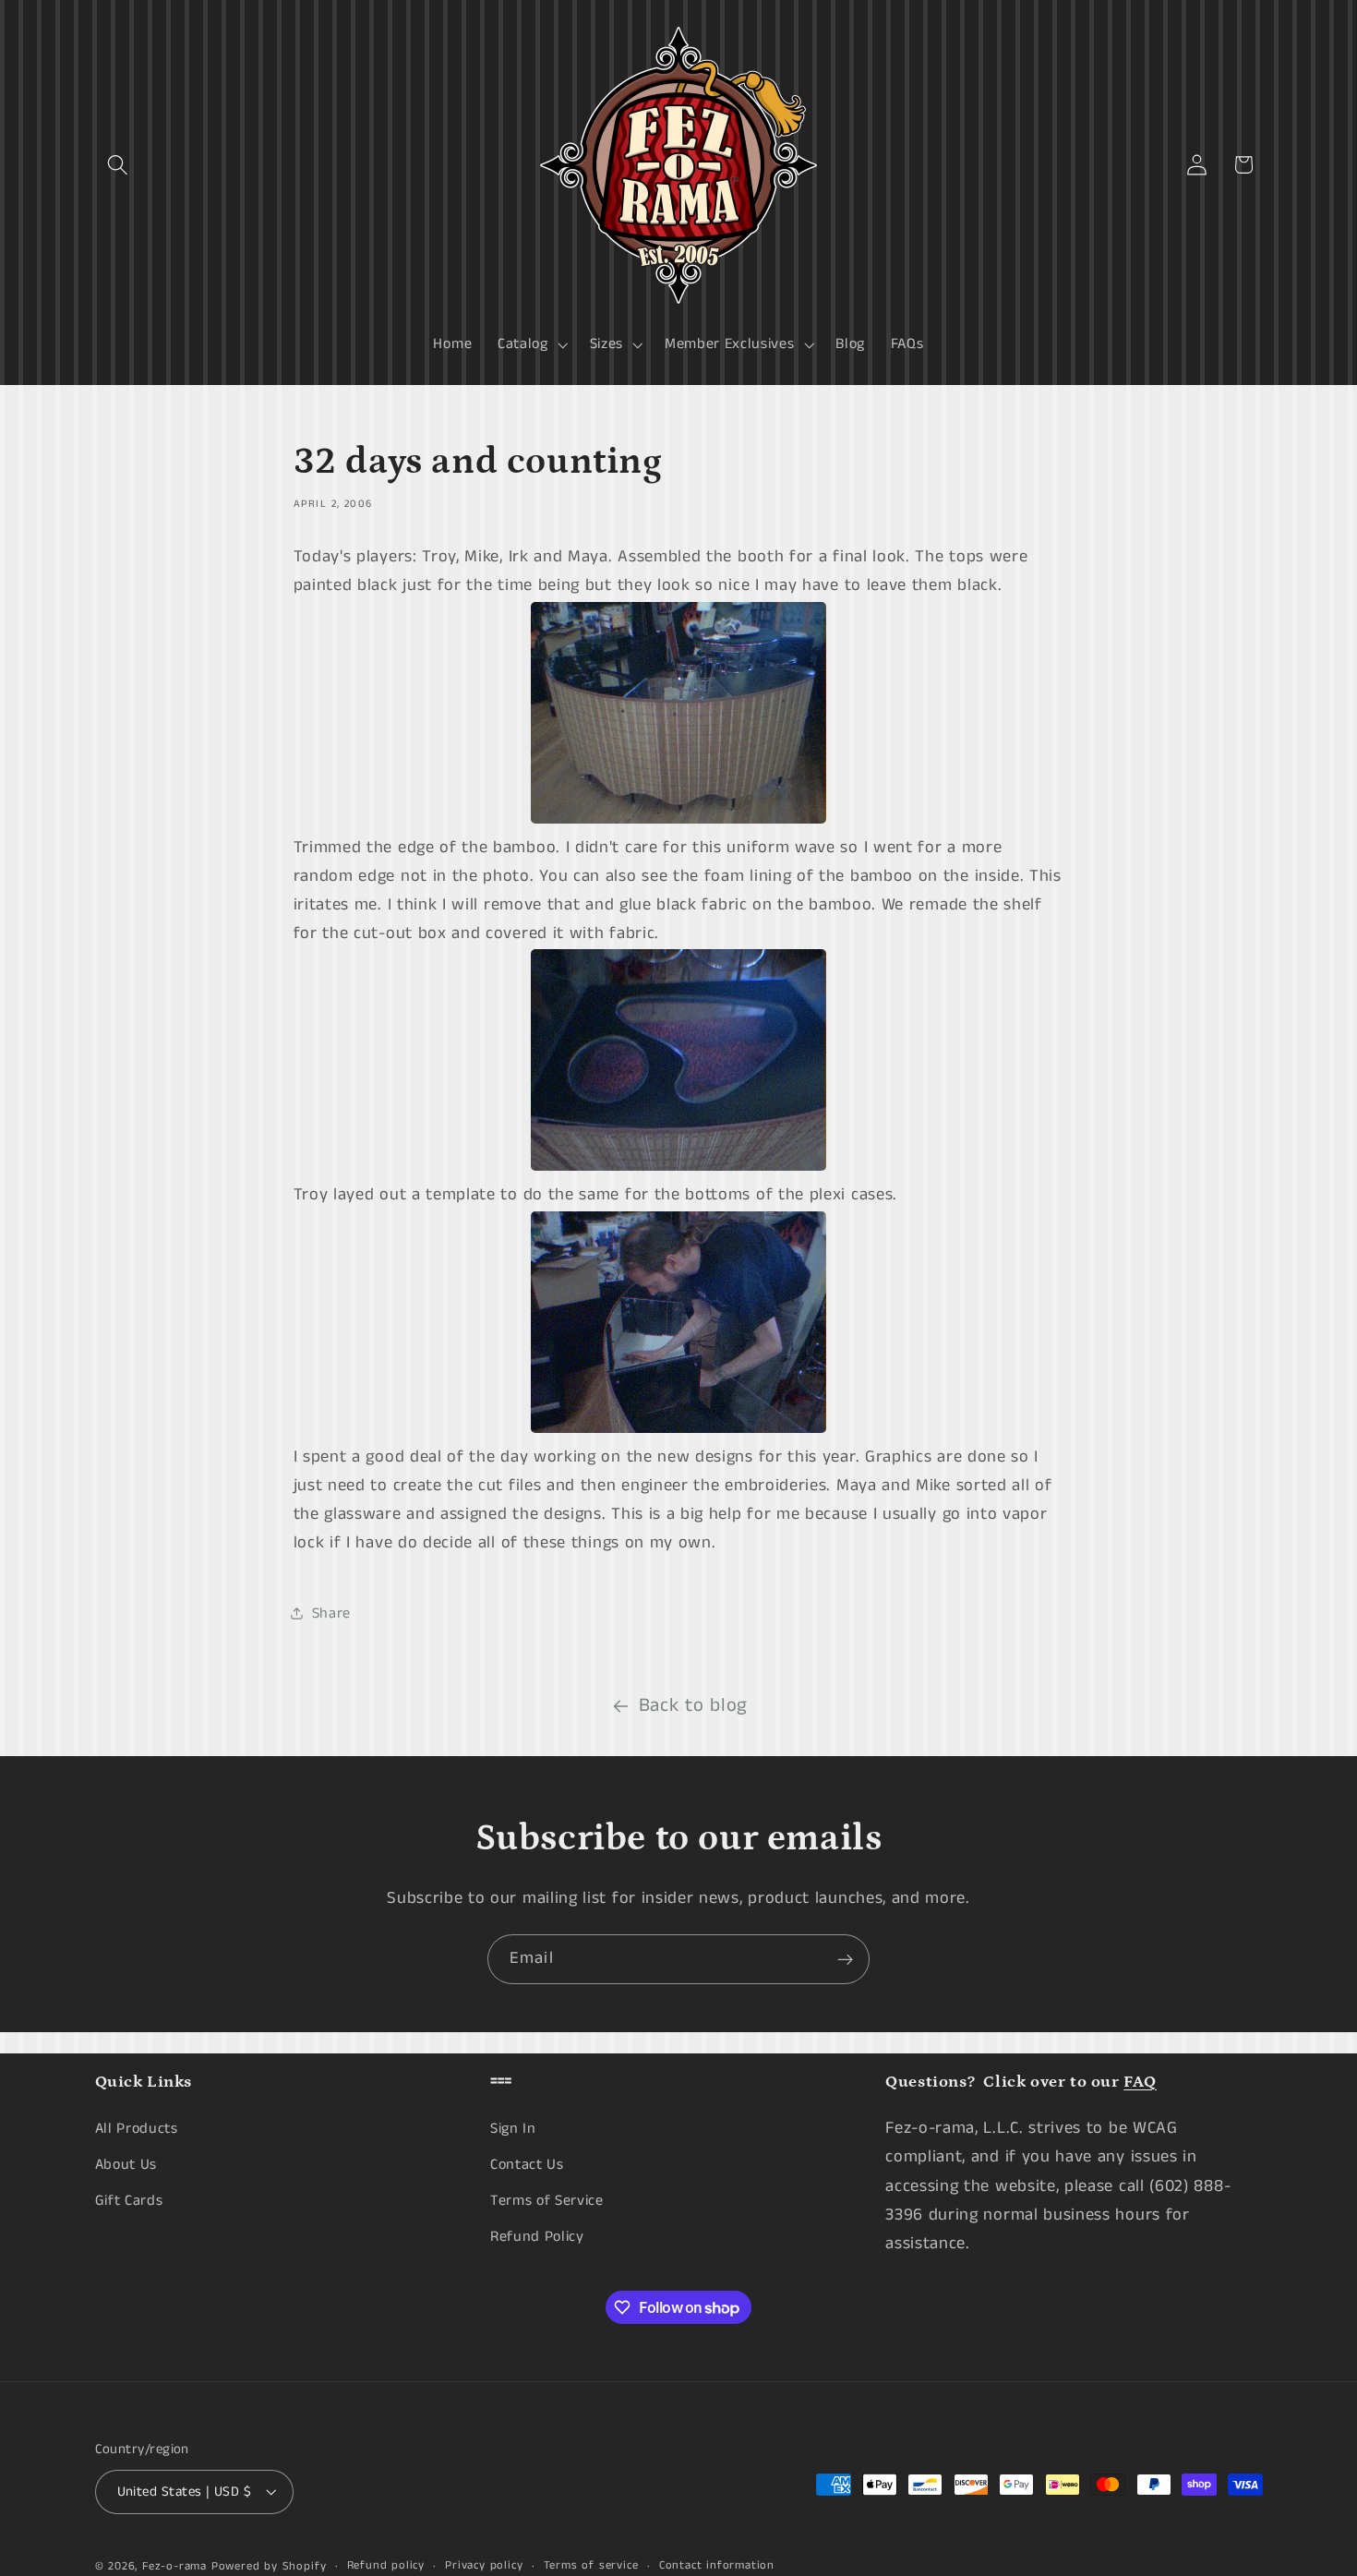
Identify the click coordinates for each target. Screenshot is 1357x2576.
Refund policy (386, 2565)
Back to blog (693, 1706)
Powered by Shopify (269, 2566)
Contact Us (527, 2165)
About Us (126, 2165)
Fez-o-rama (174, 2566)
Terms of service (591, 2565)
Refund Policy (537, 2236)
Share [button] (331, 1613)
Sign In (513, 2129)
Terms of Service (547, 2201)
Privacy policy (484, 2565)
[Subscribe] (845, 1959)
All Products (137, 2129)
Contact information (717, 2565)
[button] (119, 165)
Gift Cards (129, 2201)
